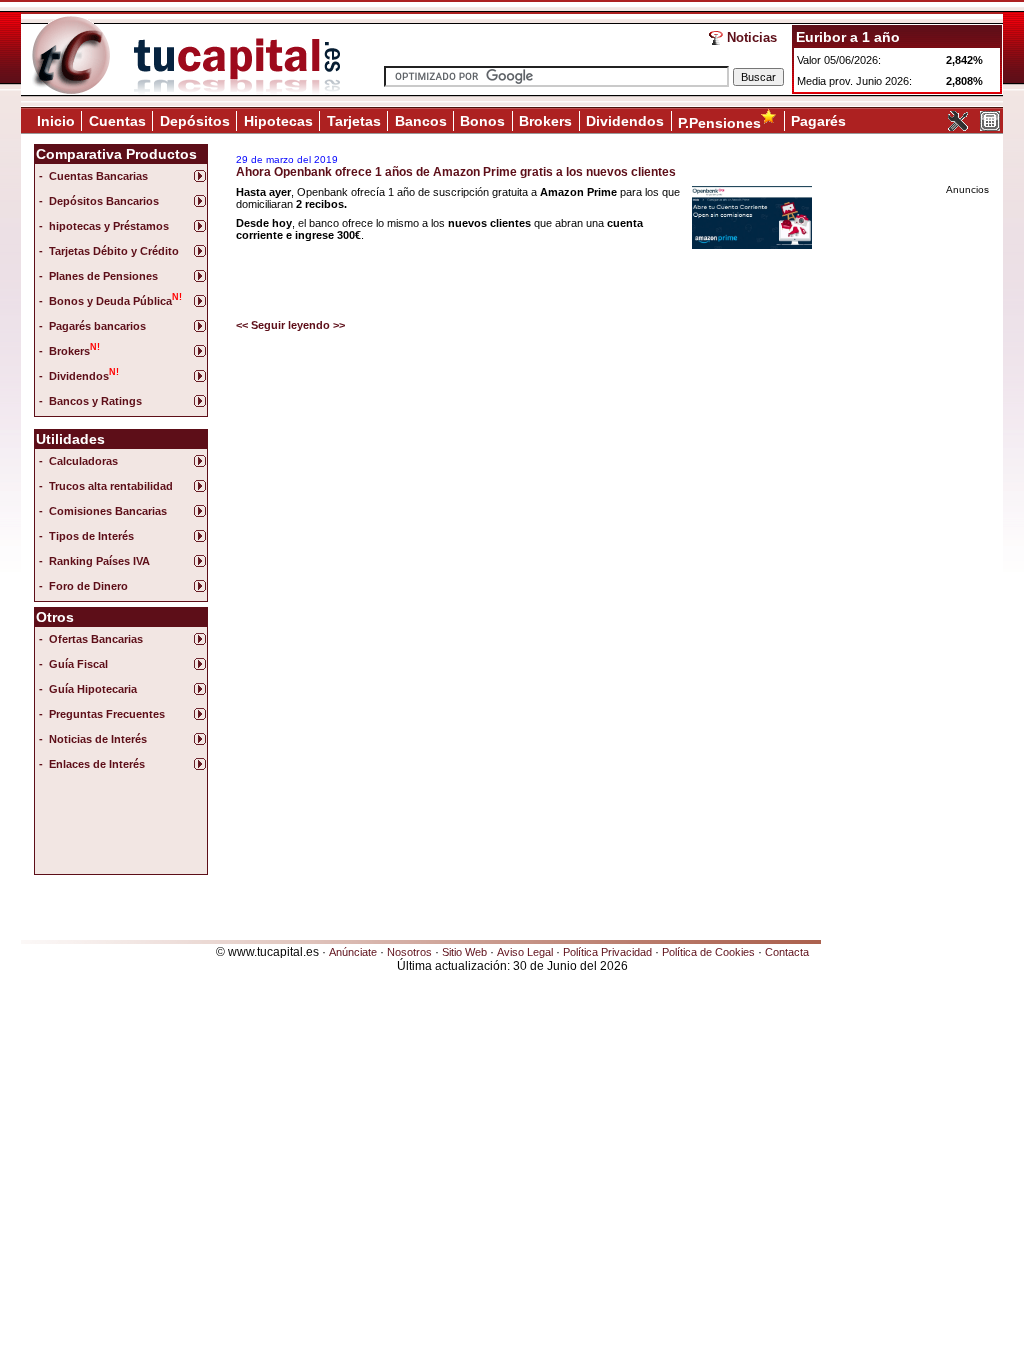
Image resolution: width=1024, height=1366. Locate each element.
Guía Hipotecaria (93, 689)
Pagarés (818, 121)
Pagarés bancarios (97, 326)
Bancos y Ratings (95, 401)
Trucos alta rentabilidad (111, 486)
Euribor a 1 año (848, 37)
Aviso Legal (525, 952)
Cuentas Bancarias (98, 176)
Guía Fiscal (78, 664)
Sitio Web (464, 952)
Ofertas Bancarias (96, 639)
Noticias (752, 37)
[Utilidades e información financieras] (958, 127)
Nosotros (409, 952)
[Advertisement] (119, 828)
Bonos (482, 121)
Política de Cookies (708, 952)
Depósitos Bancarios (104, 201)
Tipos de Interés (91, 536)
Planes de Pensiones (103, 276)
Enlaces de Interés (97, 764)
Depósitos (195, 121)
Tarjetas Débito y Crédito (114, 251)
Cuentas (117, 121)
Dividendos (625, 121)
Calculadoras (83, 461)
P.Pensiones (719, 123)
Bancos (421, 121)
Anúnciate (353, 952)
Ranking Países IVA (99, 561)
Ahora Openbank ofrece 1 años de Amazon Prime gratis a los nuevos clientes (456, 172)
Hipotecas (278, 121)
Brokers (545, 121)
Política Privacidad (607, 952)
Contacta (787, 952)
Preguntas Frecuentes (107, 714)
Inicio (56, 121)
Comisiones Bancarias (108, 511)
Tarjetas (354, 121)
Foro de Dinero (88, 586)
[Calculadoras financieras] (990, 127)
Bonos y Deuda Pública (115, 299)
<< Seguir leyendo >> (290, 325)
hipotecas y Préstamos (109, 226)
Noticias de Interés (98, 739)
